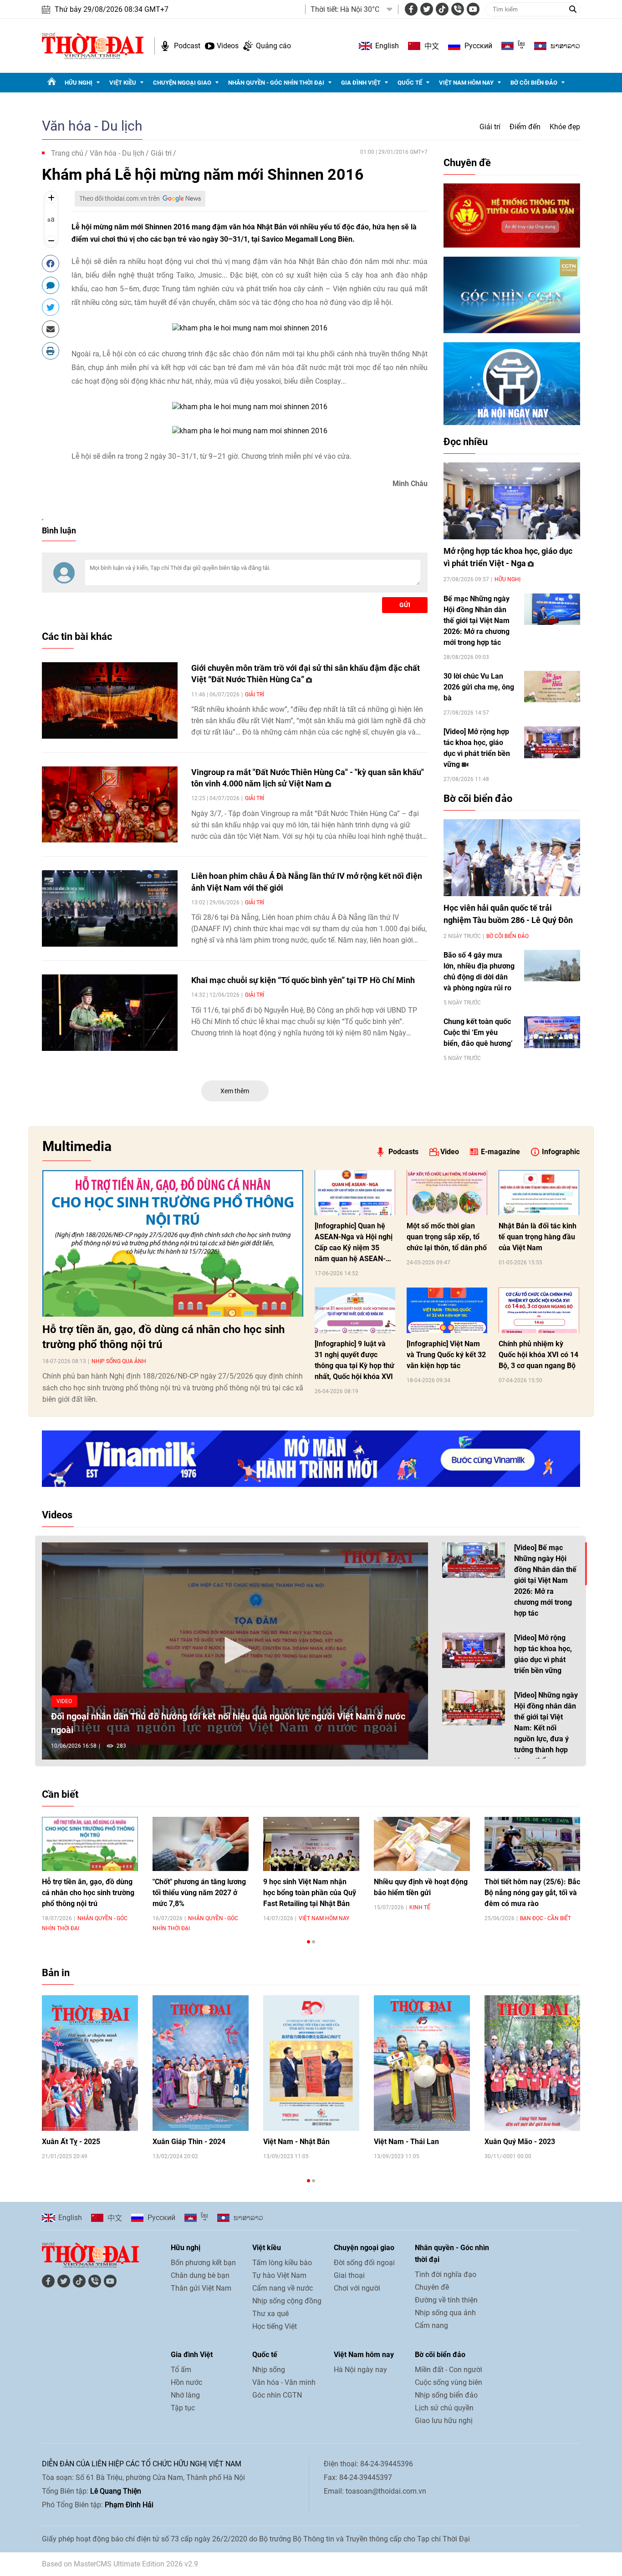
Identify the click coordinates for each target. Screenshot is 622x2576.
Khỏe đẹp (565, 127)
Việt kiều (123, 83)
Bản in (56, 1973)
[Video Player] (235, 1651)
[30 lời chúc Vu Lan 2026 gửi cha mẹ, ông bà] (552, 687)
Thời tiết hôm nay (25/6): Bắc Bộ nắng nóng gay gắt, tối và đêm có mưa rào (532, 1893)
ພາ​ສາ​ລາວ (565, 46)
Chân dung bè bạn (200, 2275)
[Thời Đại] (93, 45)
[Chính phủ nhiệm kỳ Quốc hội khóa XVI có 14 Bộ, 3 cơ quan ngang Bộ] (539, 1310)
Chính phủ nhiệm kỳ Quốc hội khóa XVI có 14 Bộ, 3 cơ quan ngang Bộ (538, 1355)
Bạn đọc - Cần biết (546, 1918)
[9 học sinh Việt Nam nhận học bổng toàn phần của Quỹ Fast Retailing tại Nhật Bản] (311, 1844)
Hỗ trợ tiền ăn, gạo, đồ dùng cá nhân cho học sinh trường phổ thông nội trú (163, 1337)
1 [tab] (308, 1942)
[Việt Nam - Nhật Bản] (311, 2063)
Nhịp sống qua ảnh (119, 1361)
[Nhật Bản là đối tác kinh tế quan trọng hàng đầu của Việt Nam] (539, 1193)
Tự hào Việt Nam (279, 2275)
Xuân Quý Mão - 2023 (520, 2142)
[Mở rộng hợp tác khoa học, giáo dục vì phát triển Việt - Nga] (512, 501)
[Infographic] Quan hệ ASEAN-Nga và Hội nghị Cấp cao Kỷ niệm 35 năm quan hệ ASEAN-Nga (354, 1243)
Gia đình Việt (361, 83)
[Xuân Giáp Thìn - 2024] (201, 2063)
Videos (228, 46)
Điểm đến (525, 127)
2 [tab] (314, 1942)
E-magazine (500, 1152)
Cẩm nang (431, 2325)
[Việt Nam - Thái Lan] (422, 2063)
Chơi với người (357, 2288)
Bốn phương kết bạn (203, 2263)
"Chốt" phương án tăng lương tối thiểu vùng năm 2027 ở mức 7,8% (199, 1893)
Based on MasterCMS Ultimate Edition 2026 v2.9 (120, 2564)
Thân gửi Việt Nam (201, 2288)
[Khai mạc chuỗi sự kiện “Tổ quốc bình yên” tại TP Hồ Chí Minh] (110, 1013)
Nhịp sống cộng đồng (287, 2301)
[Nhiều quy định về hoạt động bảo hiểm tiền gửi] (422, 1844)
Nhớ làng (185, 2395)
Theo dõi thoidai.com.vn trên (120, 198)
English (387, 46)
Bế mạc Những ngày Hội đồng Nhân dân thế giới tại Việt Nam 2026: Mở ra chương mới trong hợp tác (477, 621)
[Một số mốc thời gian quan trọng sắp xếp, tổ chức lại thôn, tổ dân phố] (447, 1193)
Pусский (478, 46)
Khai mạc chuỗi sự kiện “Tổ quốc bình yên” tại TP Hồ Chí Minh (303, 980)
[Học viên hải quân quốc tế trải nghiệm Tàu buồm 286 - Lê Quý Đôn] (512, 858)
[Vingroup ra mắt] (110, 805)
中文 (432, 46)
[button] (235, 1650)
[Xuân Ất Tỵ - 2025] (90, 2063)
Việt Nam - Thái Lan (406, 2142)
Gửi (405, 605)
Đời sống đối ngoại (364, 2263)
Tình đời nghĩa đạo (446, 2274)
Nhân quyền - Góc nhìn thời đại (276, 83)
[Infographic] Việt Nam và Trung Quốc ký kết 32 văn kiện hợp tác (446, 1355)
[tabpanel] (90, 1874)
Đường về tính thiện (446, 2300)
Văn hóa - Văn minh (284, 2382)
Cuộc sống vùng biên (449, 2382)
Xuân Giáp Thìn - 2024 (189, 2142)
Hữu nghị (79, 83)
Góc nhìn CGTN (277, 2395)
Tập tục (183, 2408)
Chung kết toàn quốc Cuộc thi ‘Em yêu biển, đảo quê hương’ (478, 1032)
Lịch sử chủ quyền (444, 2408)
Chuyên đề (467, 163)
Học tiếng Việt (275, 2326)
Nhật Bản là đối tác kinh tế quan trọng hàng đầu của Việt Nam (538, 1237)
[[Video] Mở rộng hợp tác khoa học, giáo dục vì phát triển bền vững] (552, 742)
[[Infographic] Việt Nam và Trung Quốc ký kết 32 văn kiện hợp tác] (447, 1310)
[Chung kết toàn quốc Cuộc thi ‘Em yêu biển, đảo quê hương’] (552, 1032)
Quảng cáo (273, 46)
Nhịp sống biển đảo (446, 2395)
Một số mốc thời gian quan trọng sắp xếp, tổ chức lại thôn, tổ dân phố (447, 1237)
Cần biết (60, 1794)
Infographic (561, 1152)
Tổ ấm (181, 2370)
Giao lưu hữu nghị (444, 2421)
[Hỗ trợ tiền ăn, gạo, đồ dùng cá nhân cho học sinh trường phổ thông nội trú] (173, 1243)
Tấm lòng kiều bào (282, 2263)
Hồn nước (186, 2382)
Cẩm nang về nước (283, 2288)
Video (450, 1152)
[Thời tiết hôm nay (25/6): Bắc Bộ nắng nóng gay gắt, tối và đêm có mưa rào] (533, 1844)
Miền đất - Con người (449, 2370)
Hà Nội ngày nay (360, 2370)
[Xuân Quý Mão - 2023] (533, 2063)
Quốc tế (410, 83)
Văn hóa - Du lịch (92, 126)
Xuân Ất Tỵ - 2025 (71, 2142)
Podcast (187, 46)
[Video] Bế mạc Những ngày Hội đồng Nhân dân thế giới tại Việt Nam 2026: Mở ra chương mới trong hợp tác (545, 1580)
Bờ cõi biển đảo (534, 83)
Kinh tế (420, 1907)
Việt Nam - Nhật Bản (296, 2142)
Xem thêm (235, 1091)
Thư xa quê (270, 2314)
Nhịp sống (269, 2370)
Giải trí (490, 127)
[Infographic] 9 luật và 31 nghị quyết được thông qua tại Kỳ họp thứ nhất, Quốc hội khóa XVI (354, 1360)
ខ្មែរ (521, 46)
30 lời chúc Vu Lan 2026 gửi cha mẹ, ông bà (479, 687)
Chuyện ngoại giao (182, 83)
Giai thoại (349, 2275)
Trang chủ (67, 153)
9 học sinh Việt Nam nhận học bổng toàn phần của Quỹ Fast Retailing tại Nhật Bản (310, 1893)
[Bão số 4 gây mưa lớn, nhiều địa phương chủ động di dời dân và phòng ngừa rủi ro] (552, 966)
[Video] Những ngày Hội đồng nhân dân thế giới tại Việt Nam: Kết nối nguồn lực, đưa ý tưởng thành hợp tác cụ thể (546, 1728)
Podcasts (403, 1152)
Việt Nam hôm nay (466, 83)
